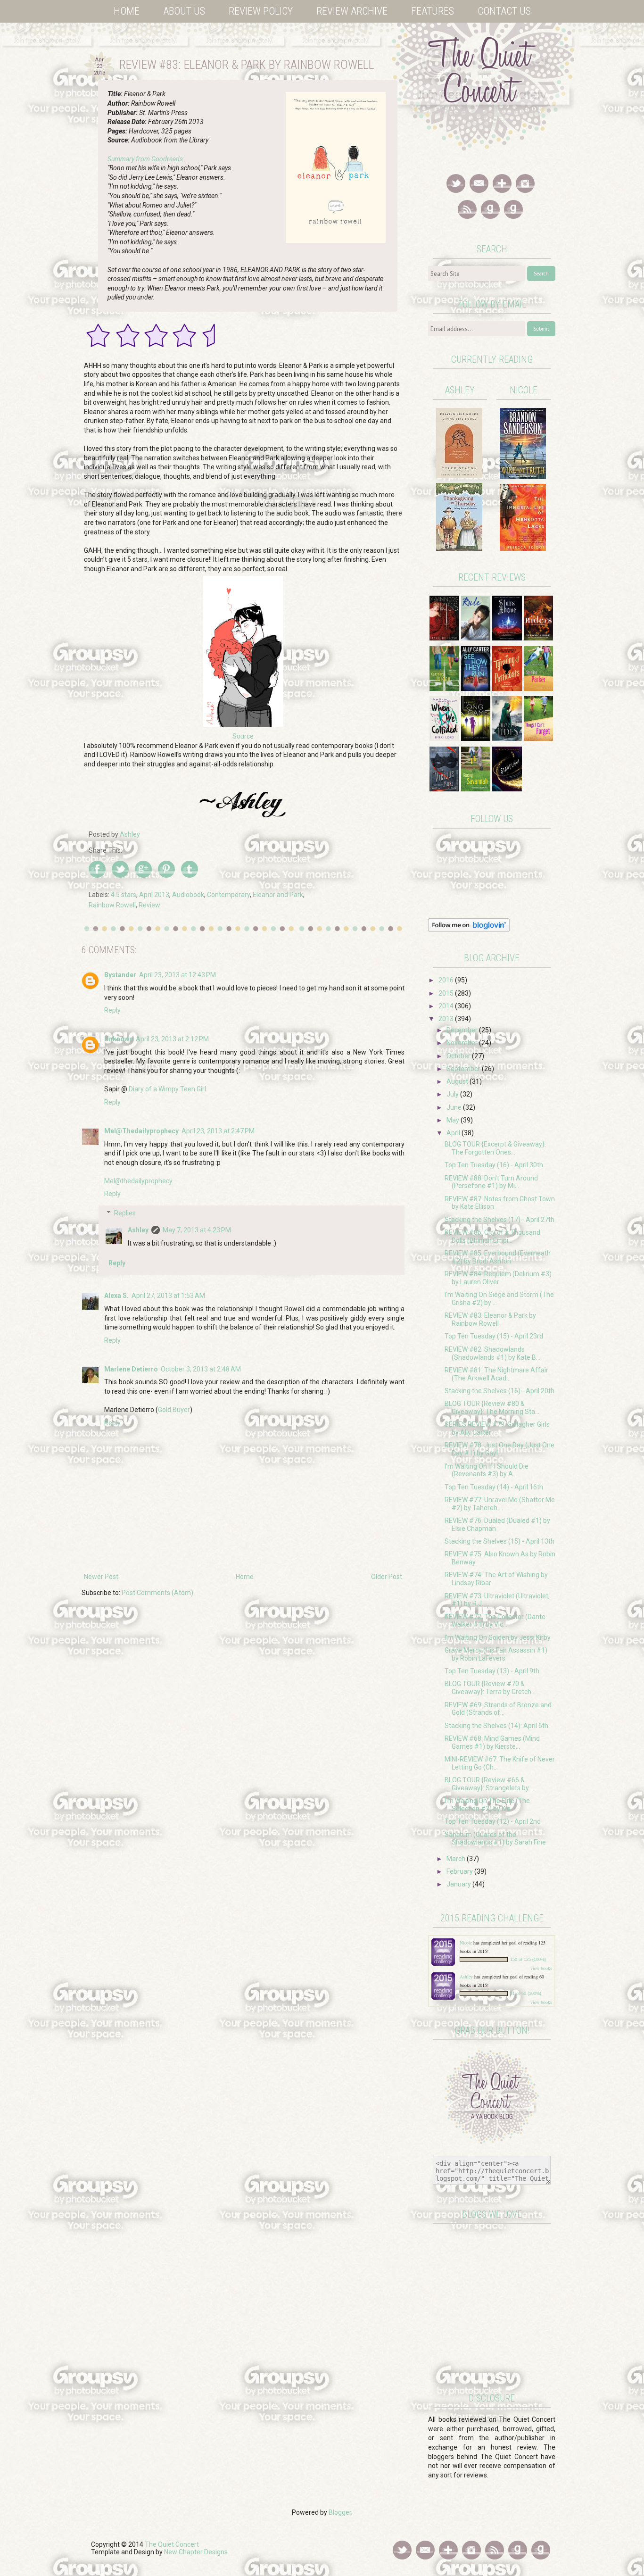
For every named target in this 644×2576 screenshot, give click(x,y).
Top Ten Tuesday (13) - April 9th (492, 1671)
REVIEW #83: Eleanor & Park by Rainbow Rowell (490, 1319)
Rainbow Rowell (112, 905)
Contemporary (228, 895)
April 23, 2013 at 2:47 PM (218, 1131)
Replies (125, 1213)
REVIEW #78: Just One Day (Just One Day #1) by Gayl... (500, 1449)
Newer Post (101, 1577)
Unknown (119, 1039)
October (459, 1056)
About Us (184, 11)
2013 (447, 1019)
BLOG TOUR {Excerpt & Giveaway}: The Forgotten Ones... (495, 1148)
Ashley (138, 1230)
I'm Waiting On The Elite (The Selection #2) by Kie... (487, 1805)
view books (541, 1968)
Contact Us (504, 11)
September (464, 1069)
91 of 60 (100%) (526, 1994)
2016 (447, 980)
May (454, 1120)
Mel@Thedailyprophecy (141, 1131)
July (453, 1094)
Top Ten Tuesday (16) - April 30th (494, 1165)
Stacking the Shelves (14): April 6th (496, 1726)
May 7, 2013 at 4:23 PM (197, 1230)
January (459, 1884)
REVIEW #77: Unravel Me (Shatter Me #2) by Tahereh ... (500, 1504)
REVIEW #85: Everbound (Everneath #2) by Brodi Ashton (498, 1257)
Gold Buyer (174, 1410)
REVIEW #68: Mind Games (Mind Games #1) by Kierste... (492, 1742)
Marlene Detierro (131, 1369)
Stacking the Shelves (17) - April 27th (500, 1220)
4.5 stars (124, 895)
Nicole (466, 1943)
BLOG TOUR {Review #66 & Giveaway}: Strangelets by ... (490, 1784)
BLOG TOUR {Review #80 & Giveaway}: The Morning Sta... (492, 1408)
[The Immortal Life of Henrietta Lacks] (523, 548)
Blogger (340, 2512)
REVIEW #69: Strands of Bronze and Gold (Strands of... (498, 1709)
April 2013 (154, 895)
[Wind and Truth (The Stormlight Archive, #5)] (523, 477)
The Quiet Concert (172, 2544)
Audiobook (188, 895)
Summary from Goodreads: (146, 159)
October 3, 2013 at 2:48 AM (201, 1369)
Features (433, 11)
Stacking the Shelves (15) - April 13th (500, 1541)
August (458, 1081)
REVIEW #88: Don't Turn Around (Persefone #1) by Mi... (491, 1182)
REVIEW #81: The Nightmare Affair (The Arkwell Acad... (496, 1374)
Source (243, 736)
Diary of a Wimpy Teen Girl (167, 1089)
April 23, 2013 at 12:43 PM (178, 975)
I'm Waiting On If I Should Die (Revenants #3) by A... (487, 1470)
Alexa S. (116, 1296)
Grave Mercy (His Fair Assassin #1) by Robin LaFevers (496, 1654)
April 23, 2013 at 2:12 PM (172, 1039)
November (463, 1043)
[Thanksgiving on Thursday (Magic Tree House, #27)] (459, 548)
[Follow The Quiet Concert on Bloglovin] (469, 930)
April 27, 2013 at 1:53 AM (168, 1296)
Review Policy (261, 11)
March (457, 1859)
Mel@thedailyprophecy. (139, 1181)
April (454, 1133)
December (463, 1030)
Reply (112, 1010)
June (455, 1107)
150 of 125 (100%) (528, 1960)
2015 (447, 993)
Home (127, 11)
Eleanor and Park (278, 895)
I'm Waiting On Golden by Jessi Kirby (498, 1637)
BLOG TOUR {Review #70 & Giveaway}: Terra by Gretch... (490, 1688)
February (460, 1871)
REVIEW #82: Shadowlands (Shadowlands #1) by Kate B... (492, 1353)
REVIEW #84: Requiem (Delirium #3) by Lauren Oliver (498, 1278)
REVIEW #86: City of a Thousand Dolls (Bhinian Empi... (492, 1236)
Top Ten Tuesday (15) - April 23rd (494, 1336)
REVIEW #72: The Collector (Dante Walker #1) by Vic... (495, 1621)
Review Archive (352, 11)
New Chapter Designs (196, 2552)
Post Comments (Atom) (157, 1593)
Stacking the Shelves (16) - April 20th (500, 1391)
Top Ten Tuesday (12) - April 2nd (493, 1821)
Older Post (387, 1577)
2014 (447, 1006)
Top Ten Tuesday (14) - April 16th (494, 1487)
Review (149, 905)
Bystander (120, 975)
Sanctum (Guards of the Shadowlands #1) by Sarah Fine (495, 1839)
